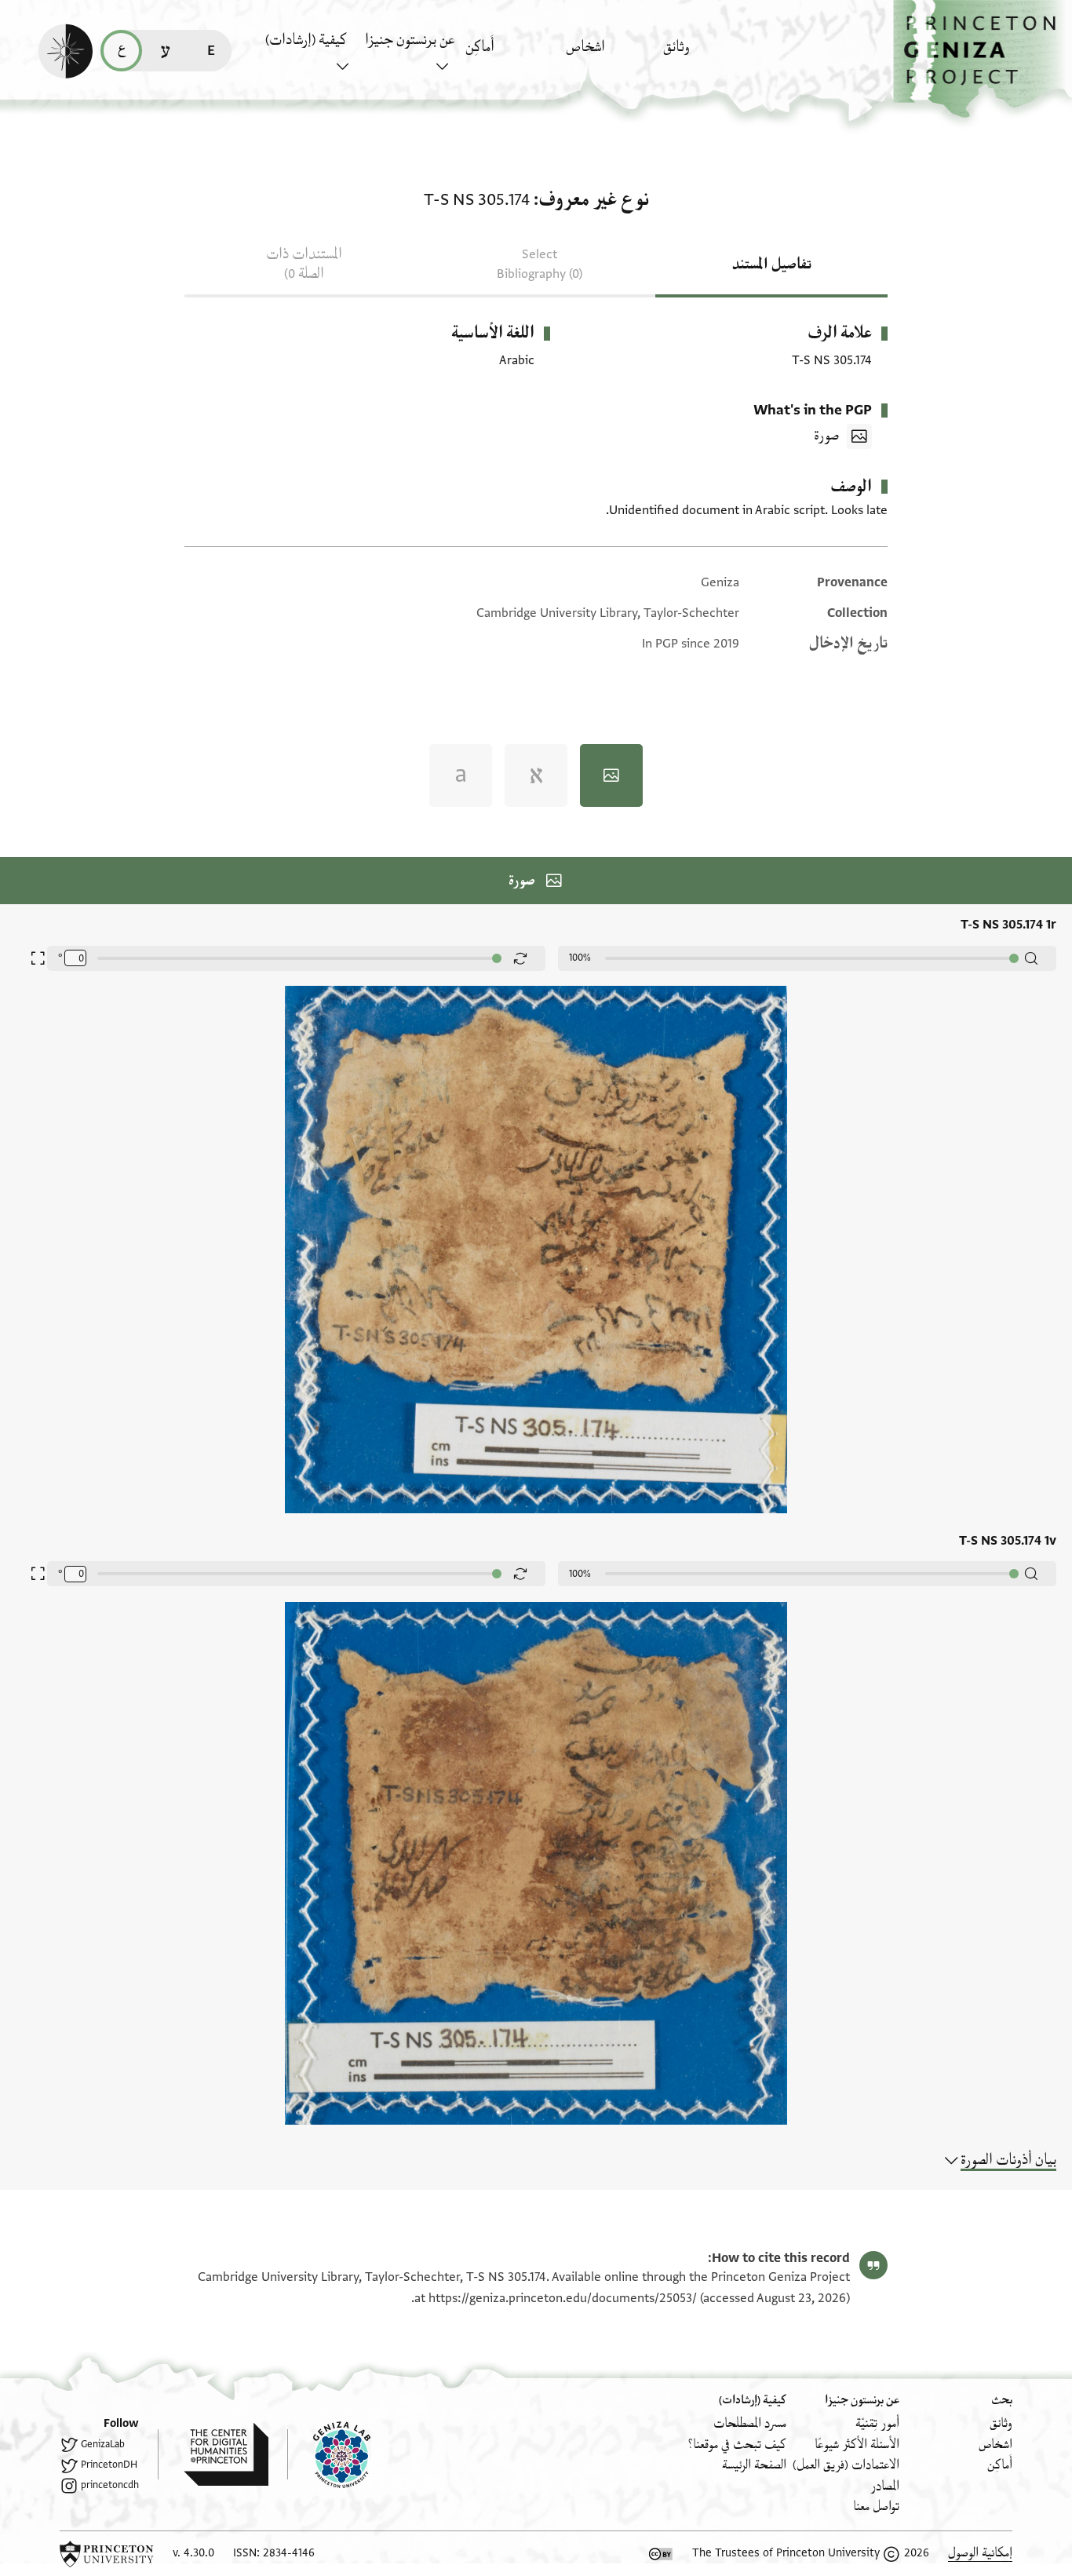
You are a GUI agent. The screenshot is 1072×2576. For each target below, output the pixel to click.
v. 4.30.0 (193, 2553)
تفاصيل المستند (772, 265)
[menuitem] (709, 55)
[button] (983, 59)
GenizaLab (103, 2444)
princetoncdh (110, 2485)
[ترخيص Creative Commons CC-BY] (661, 2554)
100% (580, 958)
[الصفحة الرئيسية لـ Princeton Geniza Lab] (329, 2454)
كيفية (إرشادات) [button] (306, 40)
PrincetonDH (109, 2465)
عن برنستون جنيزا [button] (410, 40)
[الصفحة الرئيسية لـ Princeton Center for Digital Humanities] (213, 2454)
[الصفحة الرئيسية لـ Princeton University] (107, 2554)
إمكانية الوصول (980, 2553)
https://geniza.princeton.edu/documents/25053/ (563, 2298)
